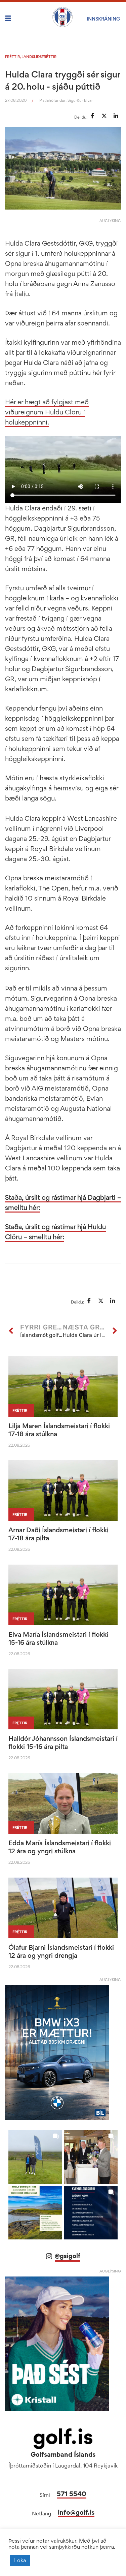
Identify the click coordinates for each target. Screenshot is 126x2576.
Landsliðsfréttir (39, 57)
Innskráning (103, 19)
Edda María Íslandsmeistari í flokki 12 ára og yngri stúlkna (60, 1847)
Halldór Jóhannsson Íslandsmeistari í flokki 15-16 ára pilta (63, 1742)
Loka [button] (20, 2560)
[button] (35, 2157)
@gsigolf (68, 2256)
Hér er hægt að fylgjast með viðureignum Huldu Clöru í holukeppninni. (47, 412)
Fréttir (12, 57)
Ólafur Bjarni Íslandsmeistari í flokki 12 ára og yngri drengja (61, 1951)
